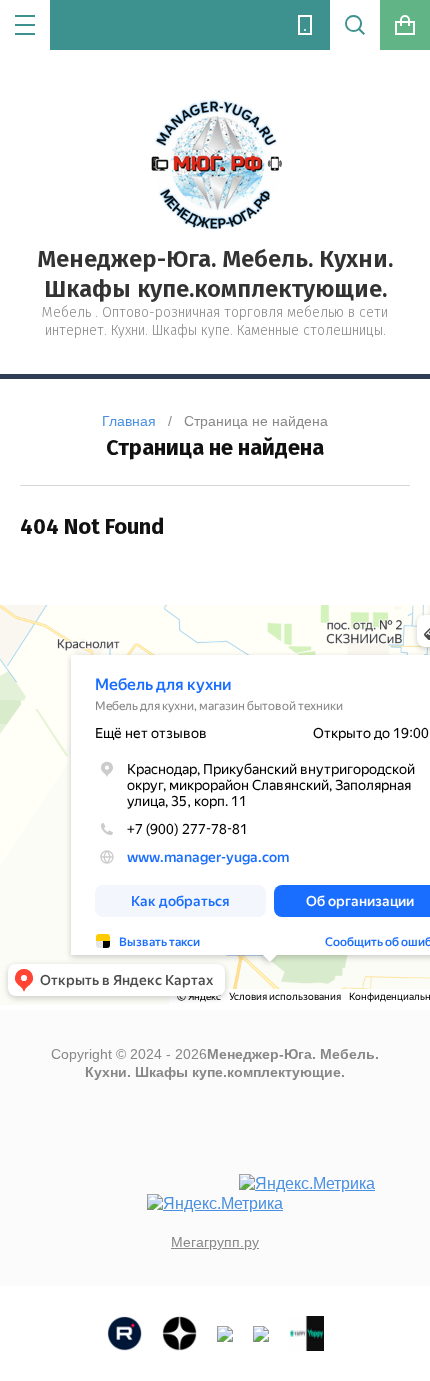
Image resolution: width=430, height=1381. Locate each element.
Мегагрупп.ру (215, 1242)
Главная (129, 421)
